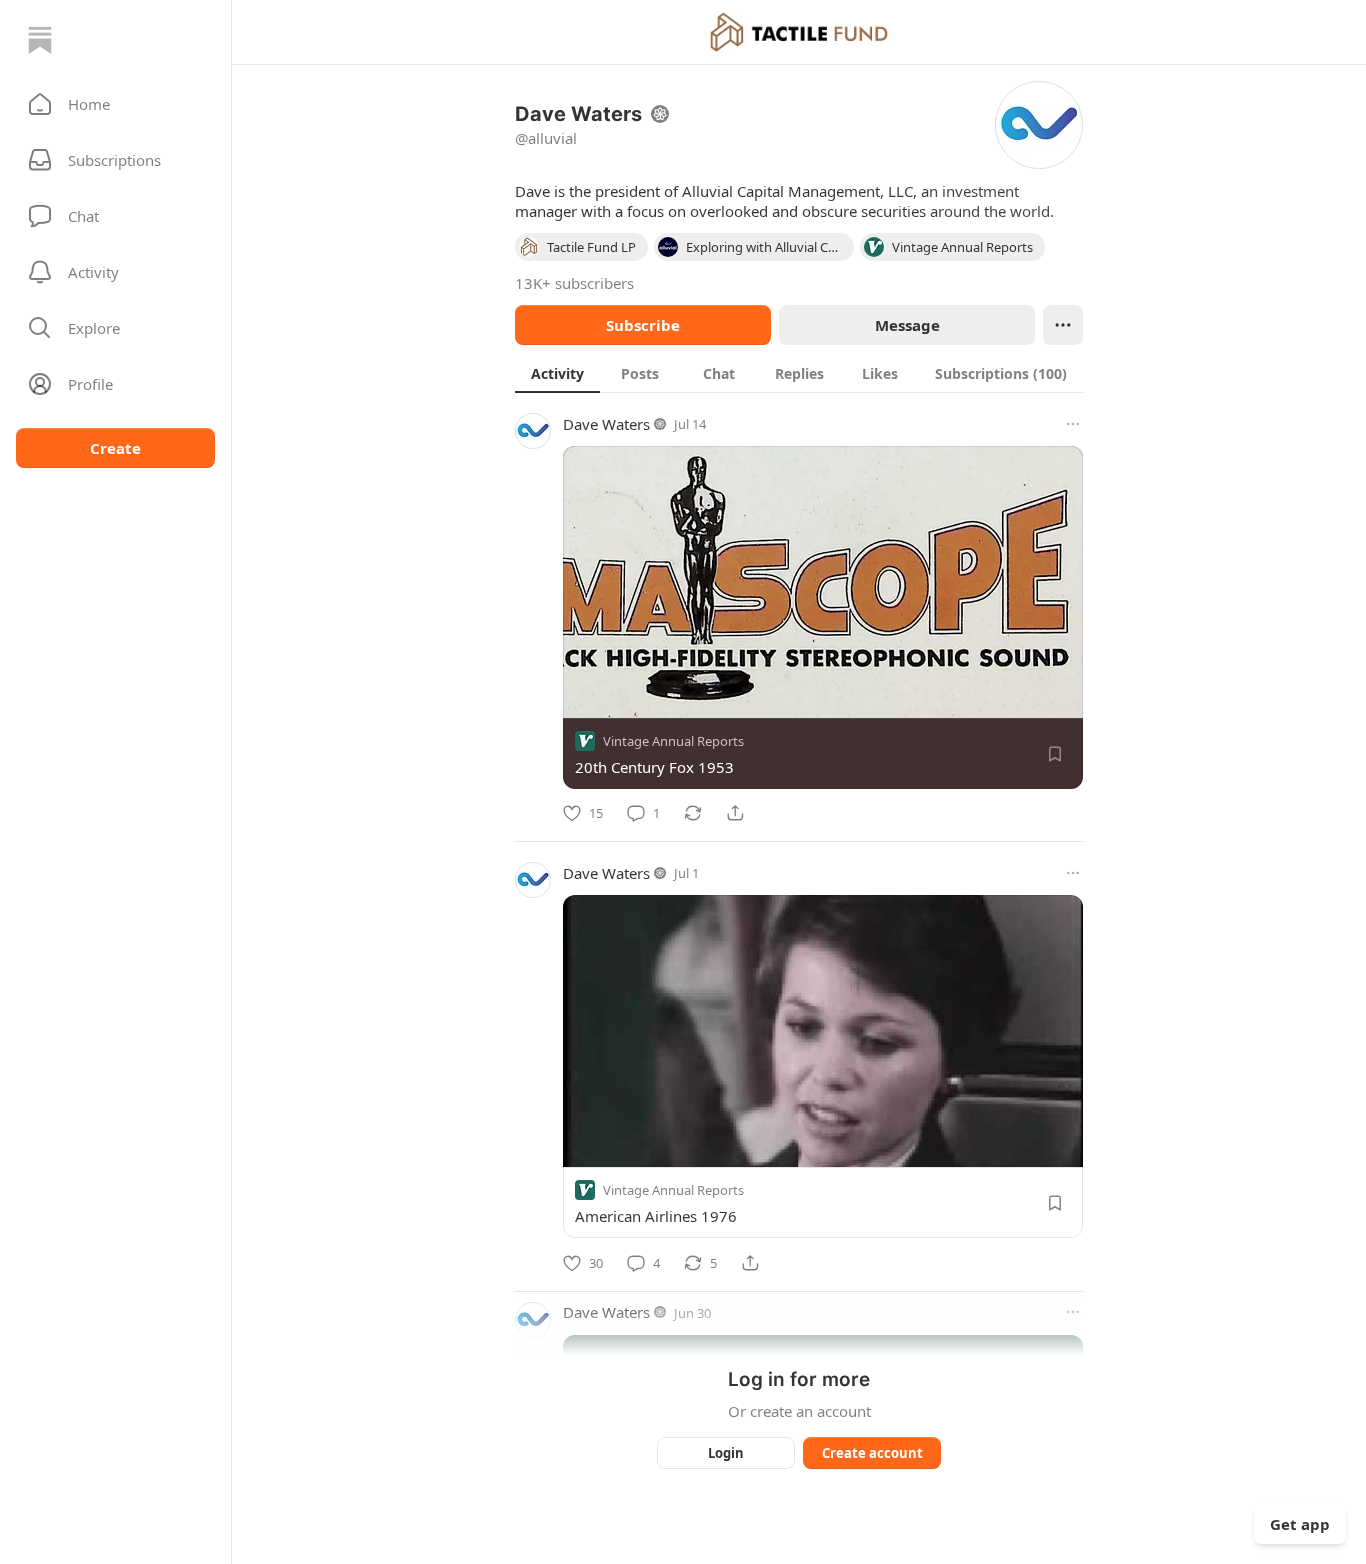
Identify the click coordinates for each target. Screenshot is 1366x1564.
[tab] (557, 373)
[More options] (1073, 424)
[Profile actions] (1063, 325)
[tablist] (799, 373)
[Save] (1055, 754)
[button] (115, 104)
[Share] (735, 813)
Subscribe (643, 325)
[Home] (40, 40)
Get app (1300, 1524)
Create (115, 448)
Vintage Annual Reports (673, 741)
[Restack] (693, 813)
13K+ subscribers (574, 283)
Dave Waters (606, 424)
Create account (872, 1453)
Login (726, 1453)
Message (907, 325)
